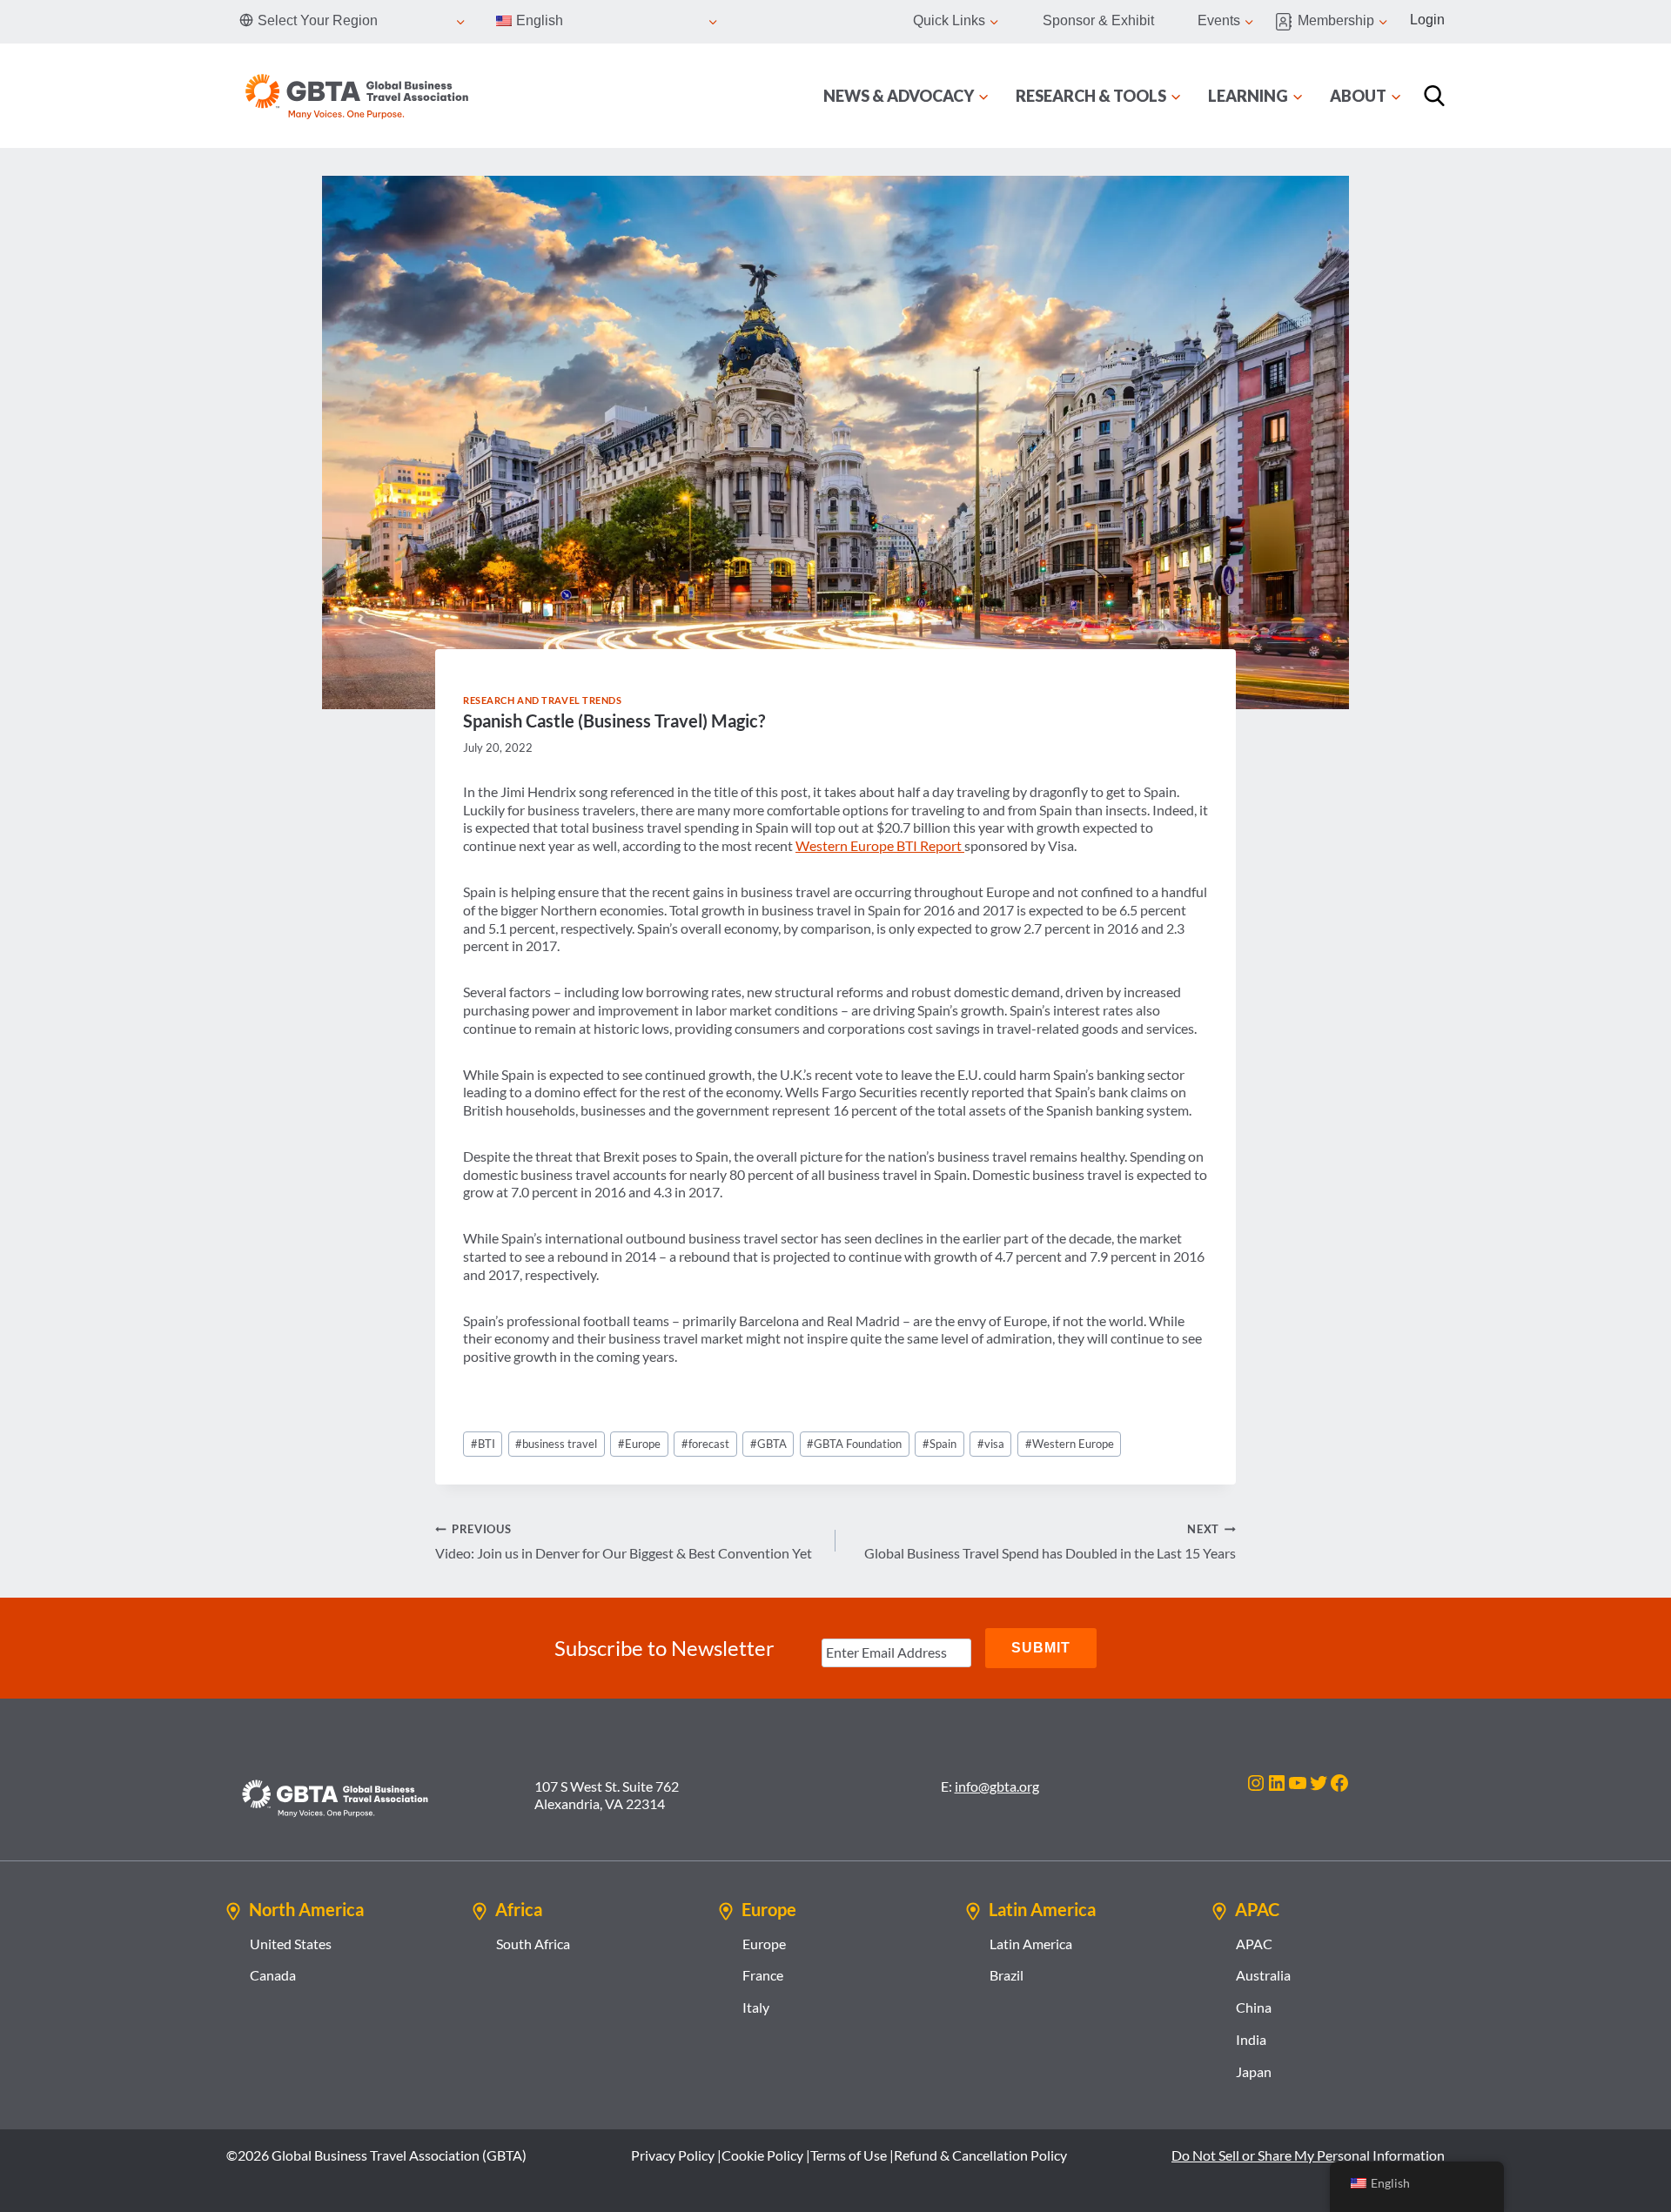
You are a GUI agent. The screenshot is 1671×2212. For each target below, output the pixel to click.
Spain (940, 1444)
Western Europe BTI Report (880, 845)
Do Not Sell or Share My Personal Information (1308, 2155)
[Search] (1434, 96)
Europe (639, 1444)
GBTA (768, 1444)
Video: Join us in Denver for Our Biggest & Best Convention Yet (624, 1542)
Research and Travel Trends (543, 700)
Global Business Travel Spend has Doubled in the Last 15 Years (1050, 1542)
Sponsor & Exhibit (1098, 20)
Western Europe (1070, 1444)
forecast (705, 1444)
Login (1427, 20)
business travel (556, 1444)
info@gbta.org (997, 1786)
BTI (483, 1444)
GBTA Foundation (854, 1444)
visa (991, 1444)
